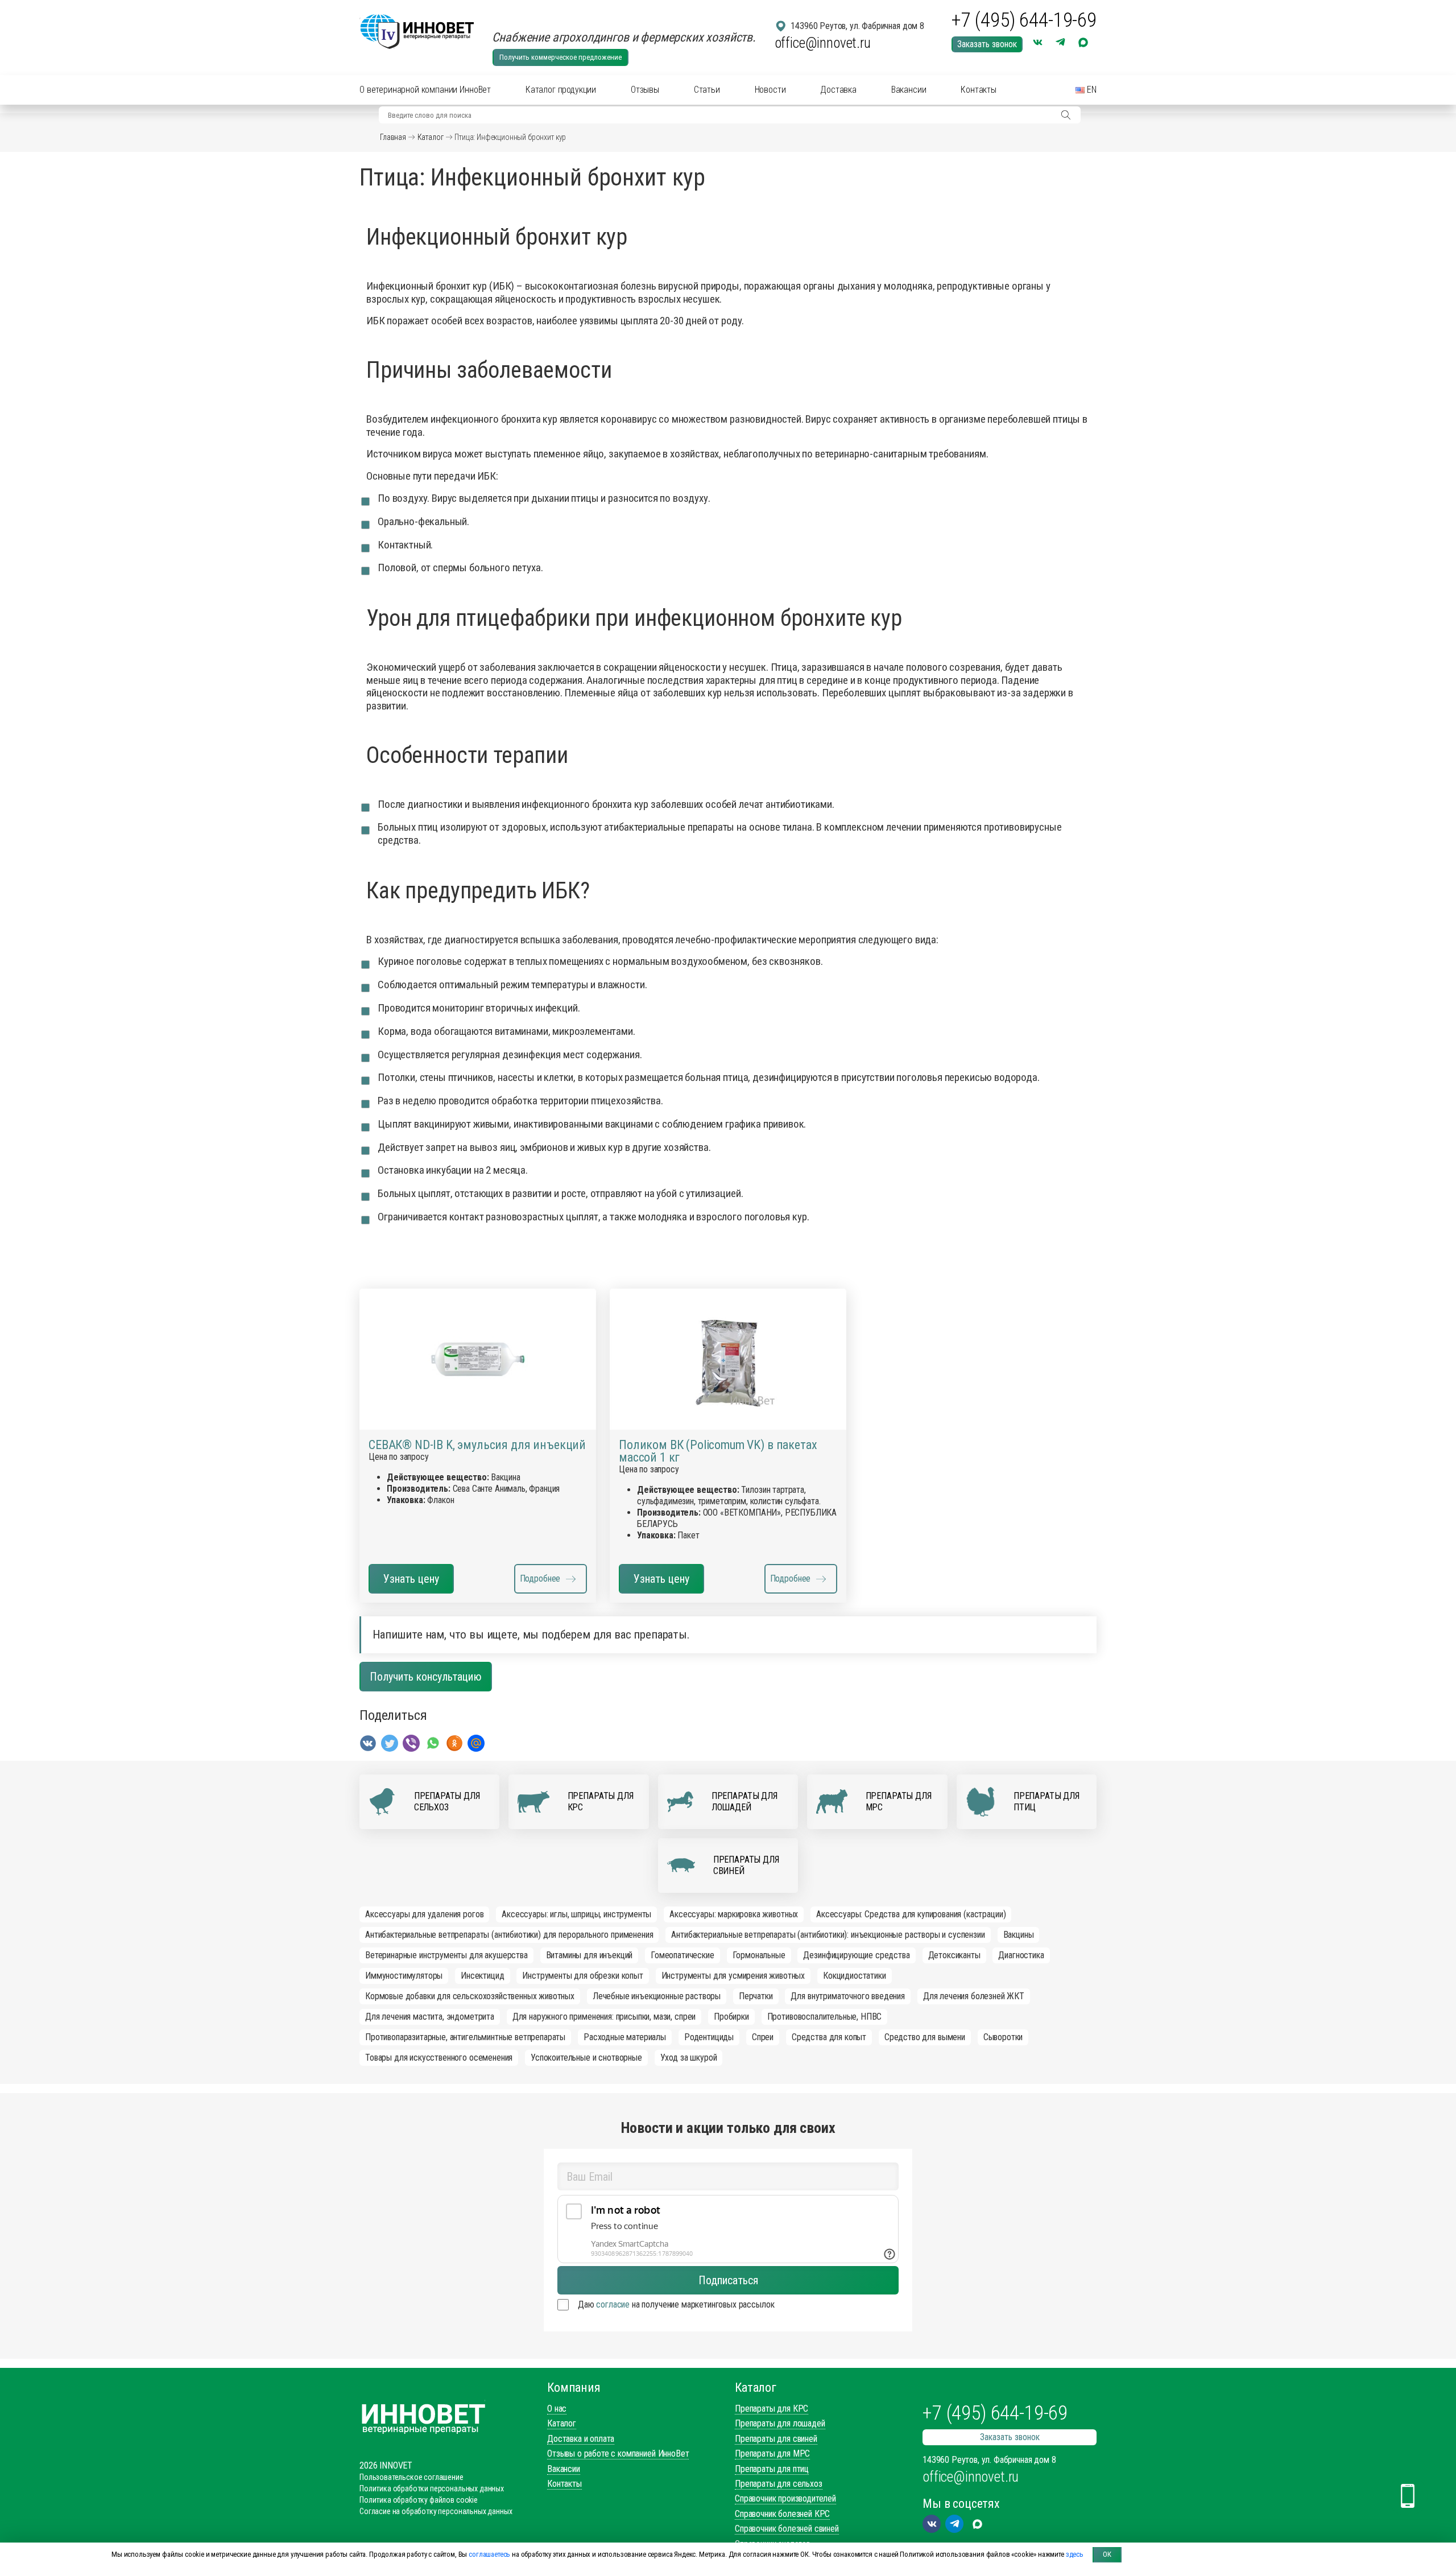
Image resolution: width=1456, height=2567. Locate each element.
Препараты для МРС (772, 2453)
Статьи (707, 90)
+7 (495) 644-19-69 (1024, 20)
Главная (393, 137)
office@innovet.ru (823, 43)
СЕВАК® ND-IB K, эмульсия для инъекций (477, 1445)
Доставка (838, 90)
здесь (1075, 2554)
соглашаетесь (489, 2554)
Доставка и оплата (581, 2439)
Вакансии (909, 90)
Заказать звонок (987, 44)
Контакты (979, 90)
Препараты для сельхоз (779, 2484)
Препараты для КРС (772, 2409)
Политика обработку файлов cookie (419, 2500)
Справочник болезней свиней (787, 2529)
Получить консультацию (426, 1677)
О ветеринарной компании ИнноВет (425, 90)
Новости (770, 90)
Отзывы (645, 90)
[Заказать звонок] (1408, 2496)
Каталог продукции (561, 90)
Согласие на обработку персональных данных (436, 2511)
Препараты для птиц (772, 2469)
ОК (1107, 2554)
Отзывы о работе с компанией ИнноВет (618, 2453)
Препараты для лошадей (780, 2423)
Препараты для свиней (776, 2439)
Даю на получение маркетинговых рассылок (676, 2304)
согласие (613, 2304)
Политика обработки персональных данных (432, 2488)
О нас (557, 2409)
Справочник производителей (785, 2498)
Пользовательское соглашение (411, 2477)
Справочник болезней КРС (782, 2514)
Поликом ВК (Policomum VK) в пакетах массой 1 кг (718, 1451)
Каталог (431, 137)
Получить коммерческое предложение (561, 57)
